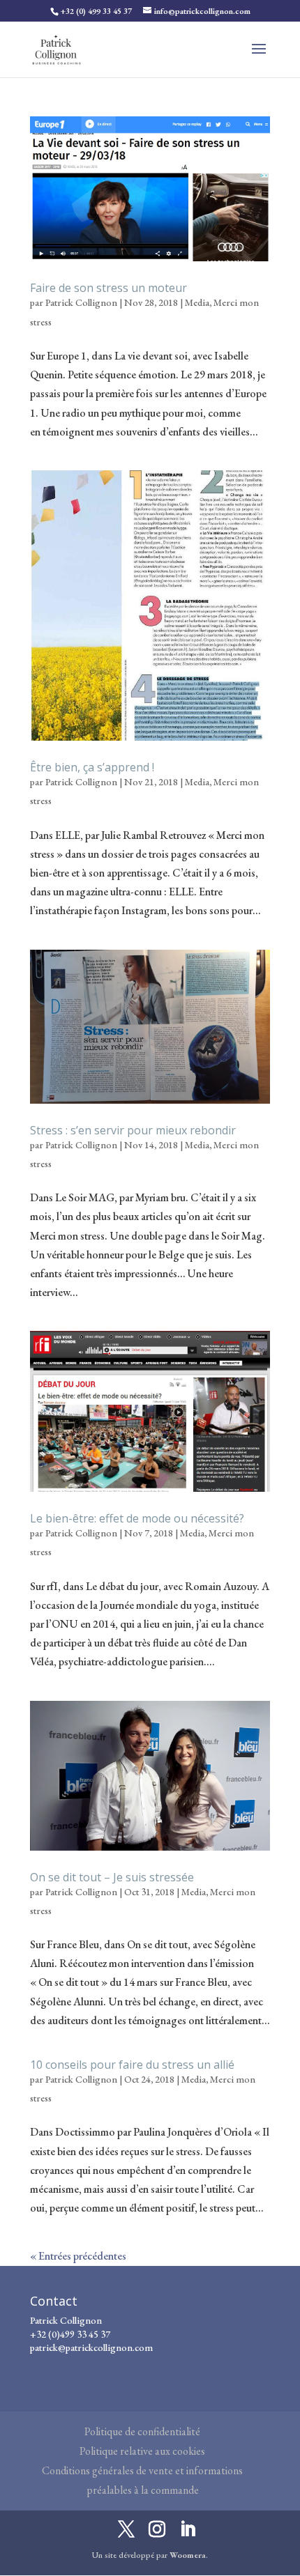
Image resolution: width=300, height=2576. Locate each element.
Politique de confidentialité (142, 2431)
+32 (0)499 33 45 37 (70, 2334)
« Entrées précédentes (78, 2256)
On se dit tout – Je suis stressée (112, 1877)
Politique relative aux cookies (142, 2451)
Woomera (188, 2555)
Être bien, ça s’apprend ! (92, 767)
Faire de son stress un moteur (108, 288)
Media (197, 302)
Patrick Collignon (81, 302)
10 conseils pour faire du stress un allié (132, 2065)
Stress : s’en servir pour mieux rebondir (133, 1130)
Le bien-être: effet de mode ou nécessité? (137, 1518)
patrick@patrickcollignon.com (91, 2347)
